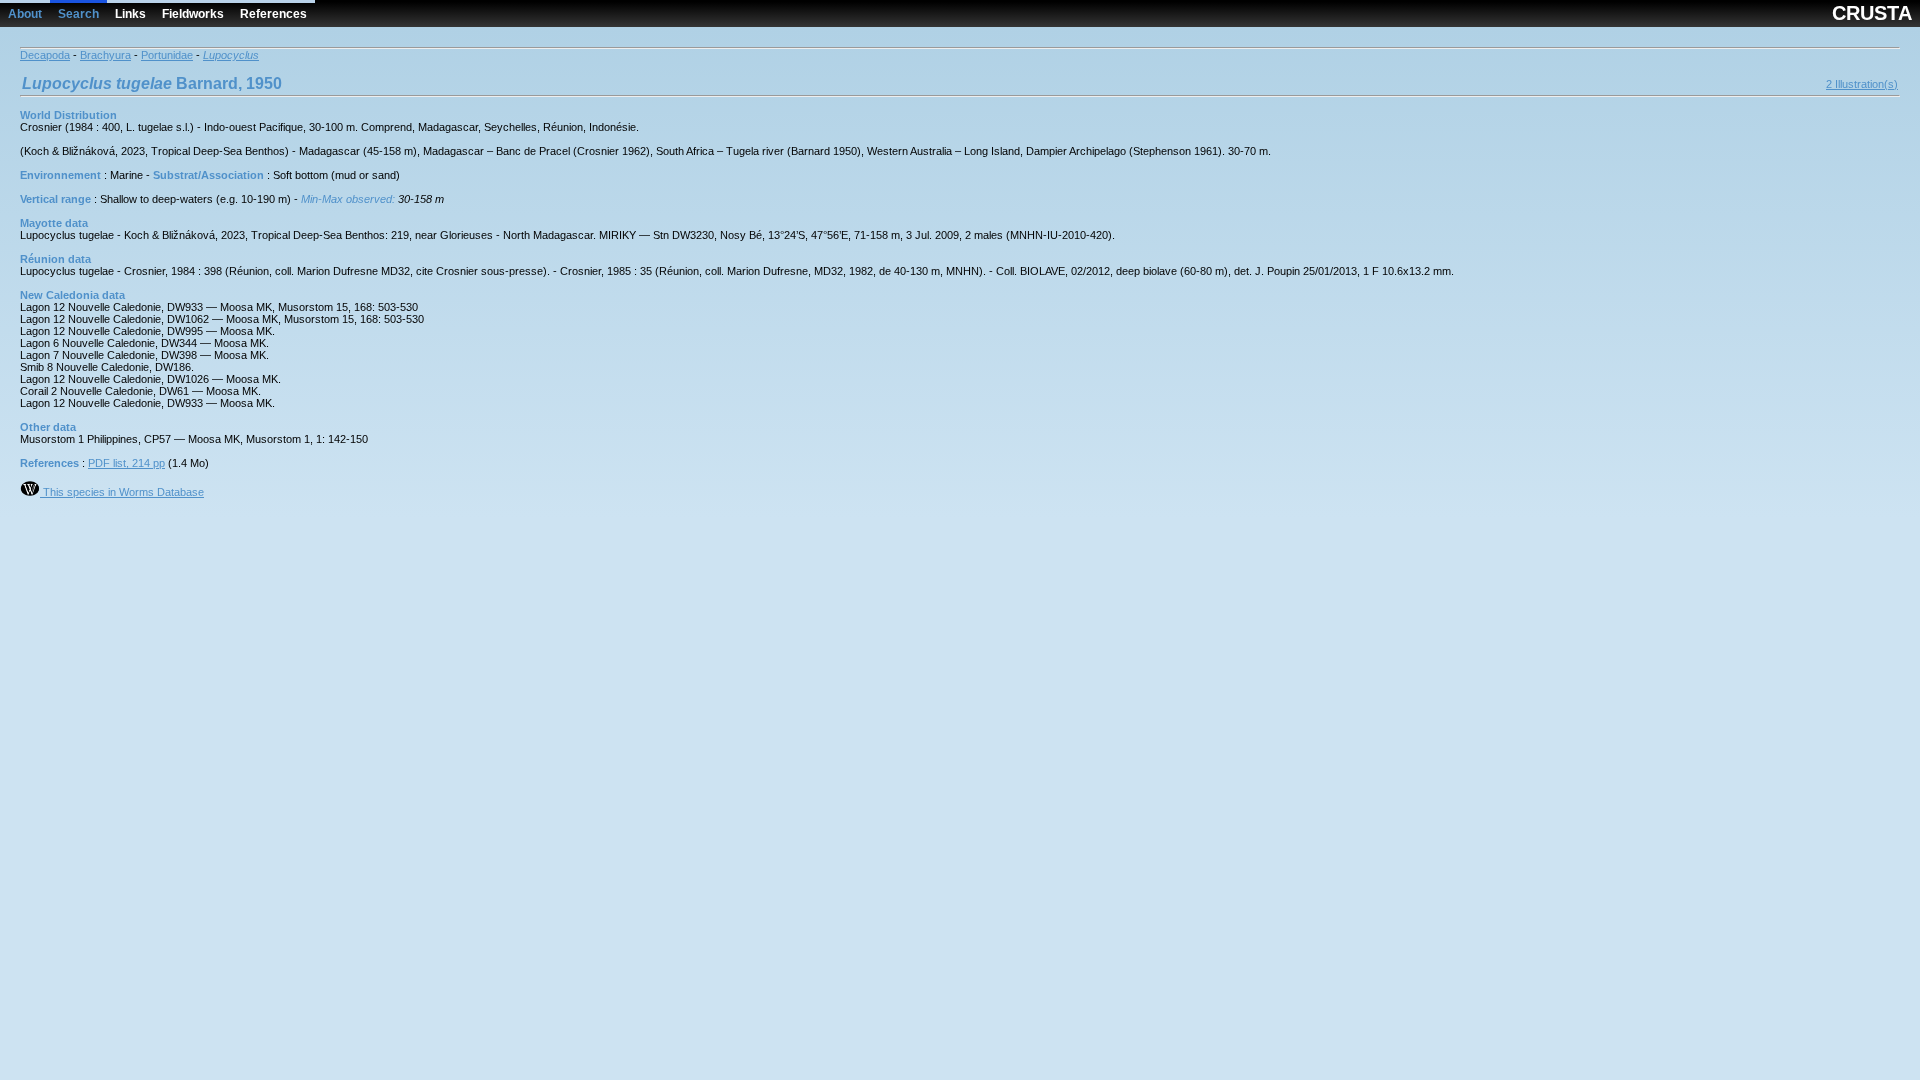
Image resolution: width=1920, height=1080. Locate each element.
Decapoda (45, 55)
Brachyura (105, 55)
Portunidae (167, 55)
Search (78, 14)
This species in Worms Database (122, 492)
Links (130, 14)
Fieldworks (193, 14)
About (25, 14)
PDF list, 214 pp (126, 463)
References (273, 14)
